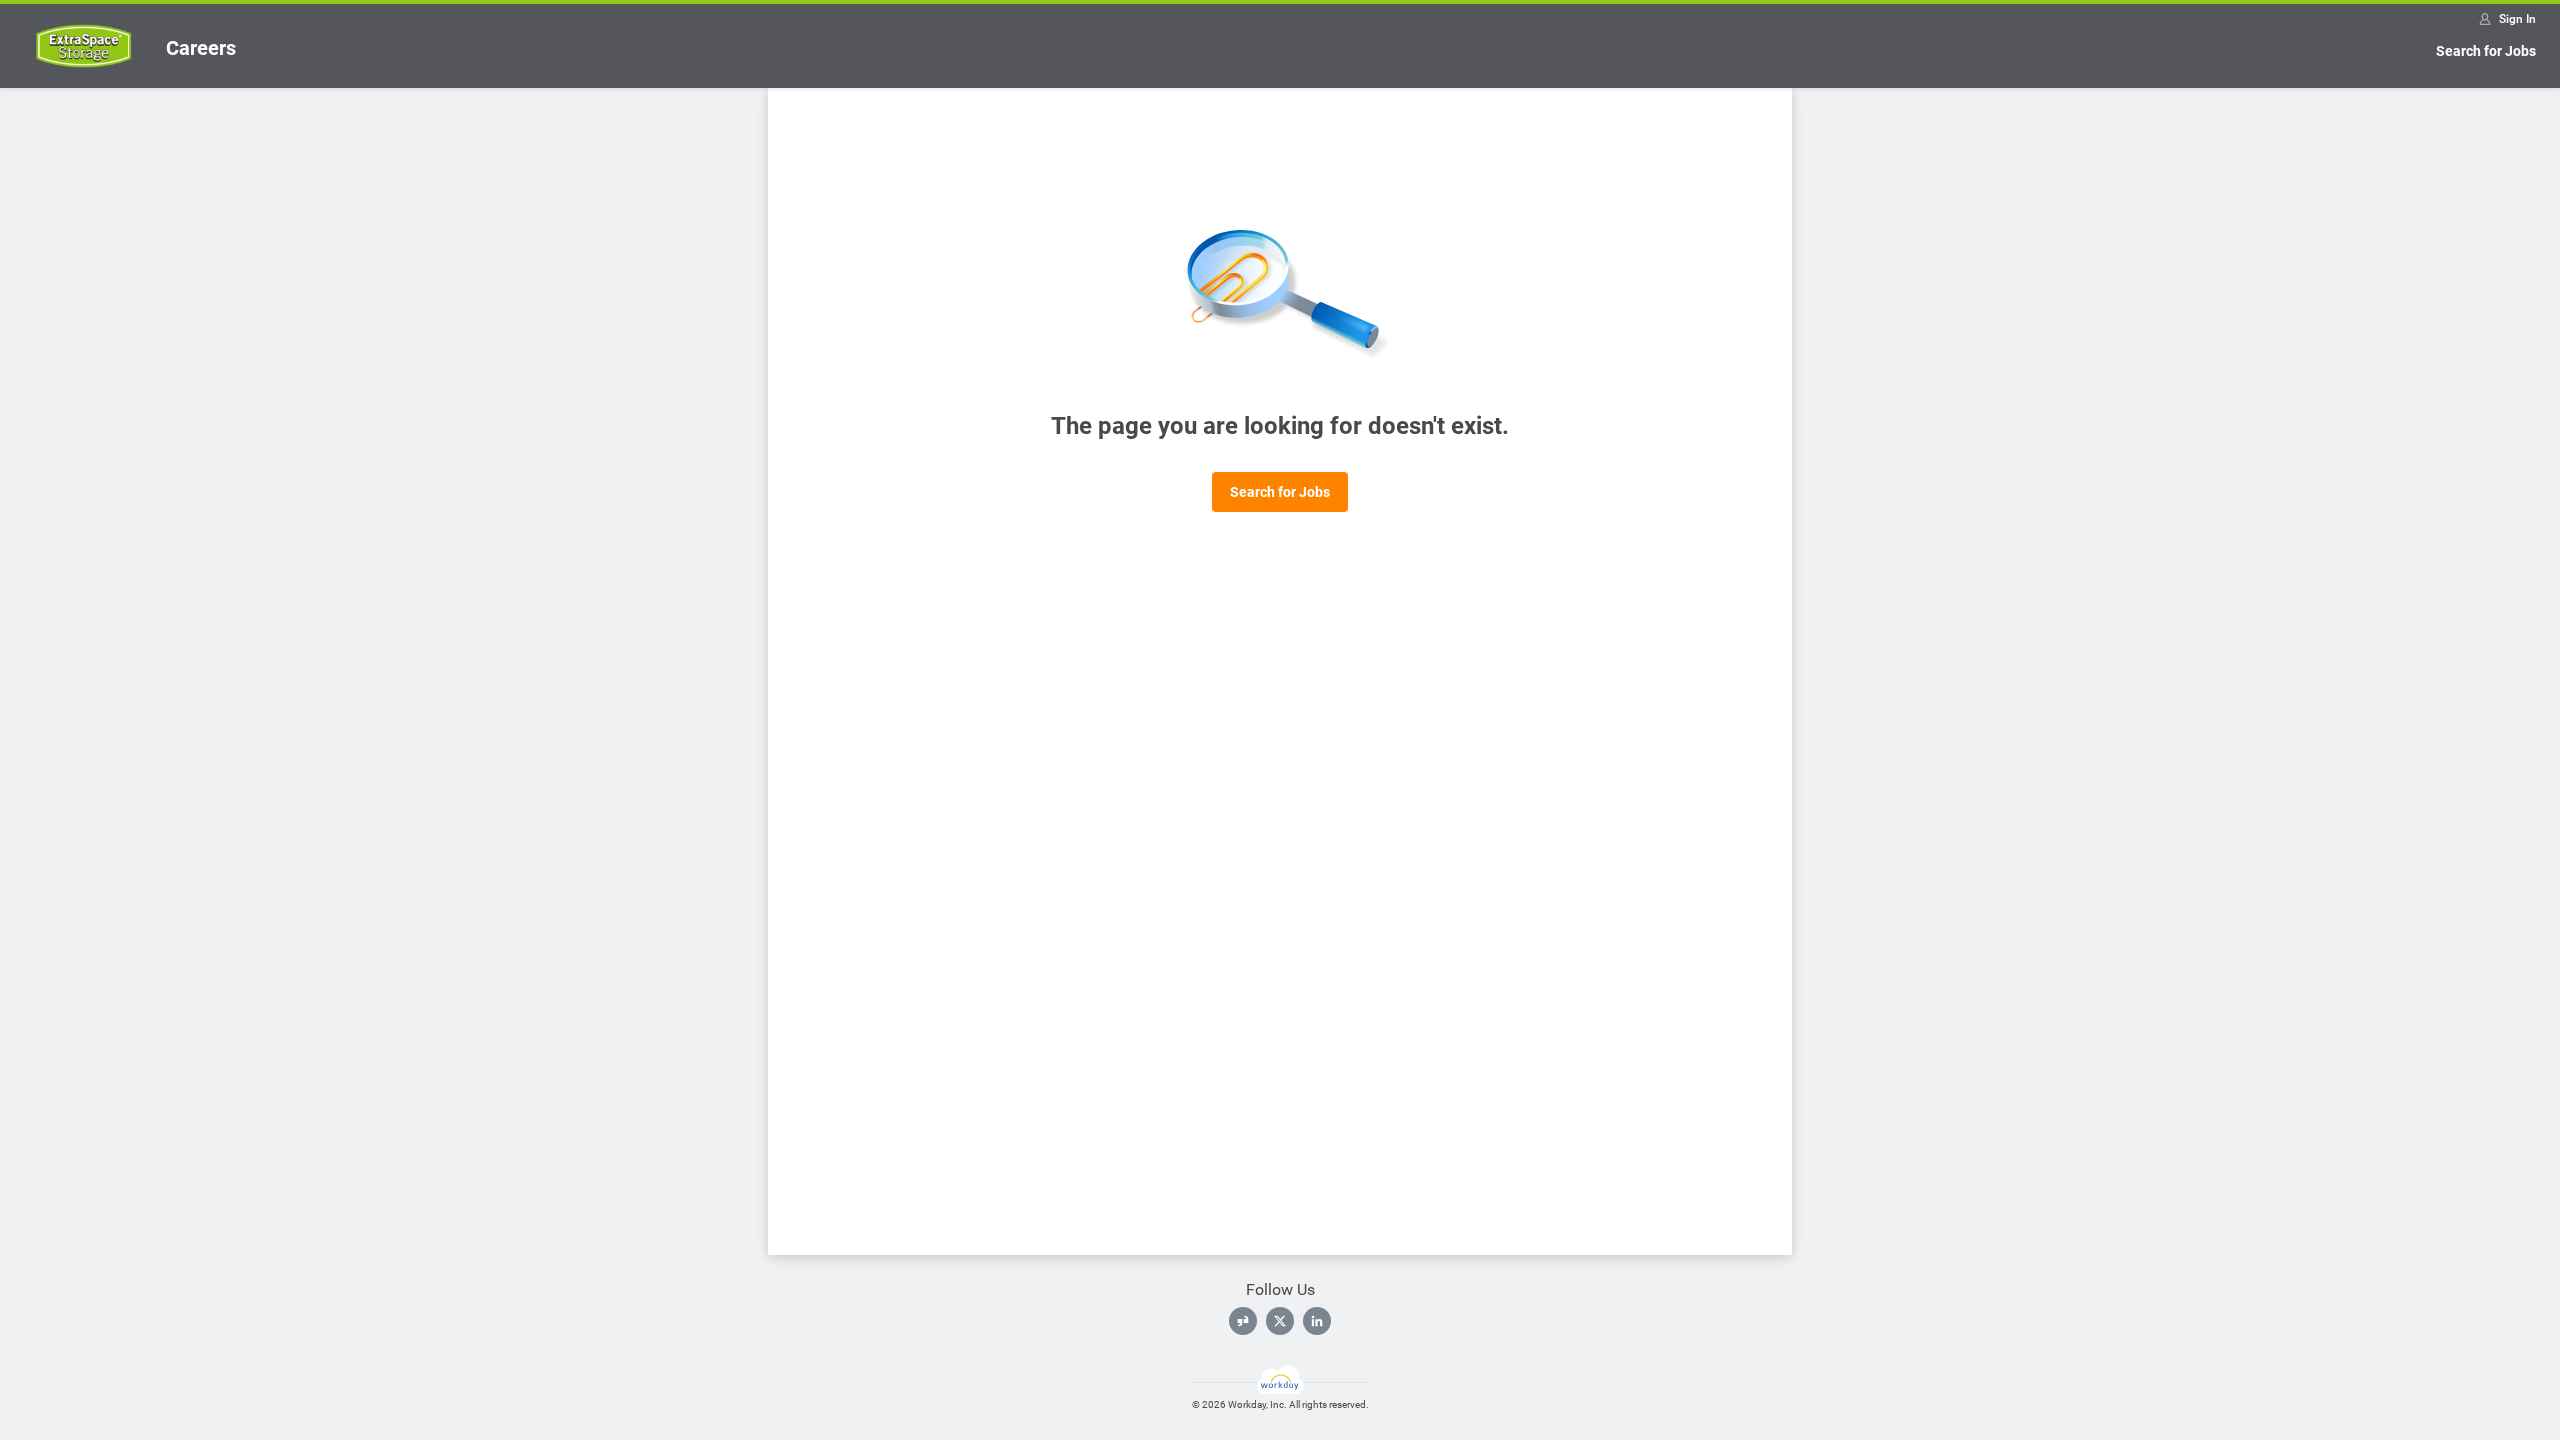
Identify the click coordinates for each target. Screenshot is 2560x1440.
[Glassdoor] (1243, 1321)
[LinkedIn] (1317, 1321)
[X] (1280, 1321)
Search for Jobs (2486, 51)
